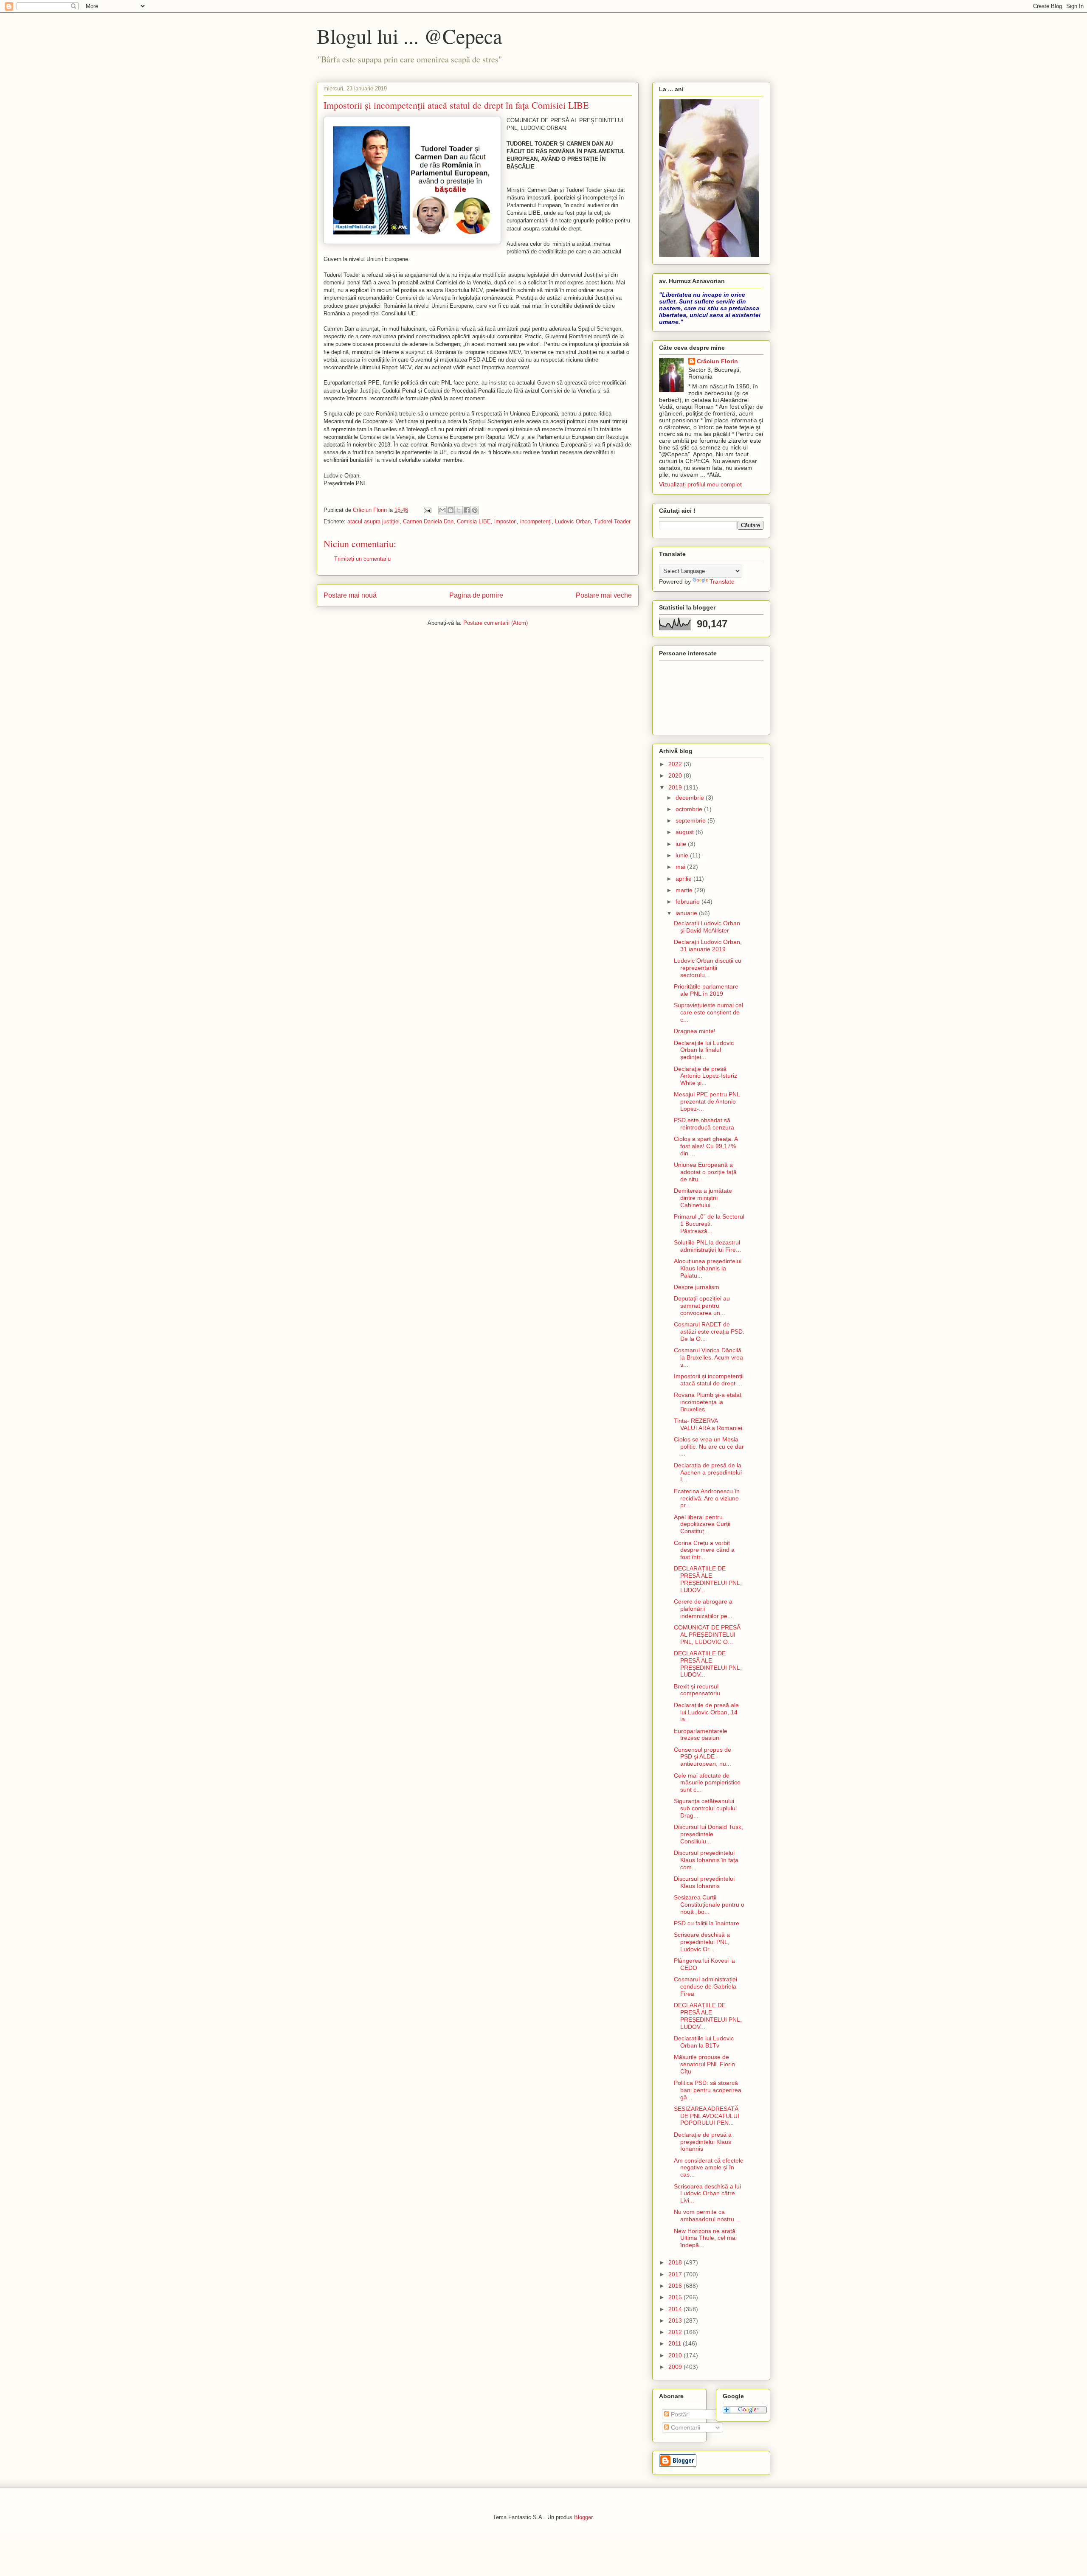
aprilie (684, 879)
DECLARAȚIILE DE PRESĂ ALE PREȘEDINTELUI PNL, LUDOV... (708, 1579)
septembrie (691, 820)
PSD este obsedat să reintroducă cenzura (704, 1124)
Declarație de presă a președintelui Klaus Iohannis (703, 2142)
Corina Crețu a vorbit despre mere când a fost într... (704, 1550)
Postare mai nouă (350, 595)
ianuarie (687, 913)
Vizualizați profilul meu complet (700, 484)
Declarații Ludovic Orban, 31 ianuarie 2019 (708, 945)
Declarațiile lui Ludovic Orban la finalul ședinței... (704, 1050)
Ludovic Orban (573, 521)
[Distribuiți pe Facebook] (467, 510)
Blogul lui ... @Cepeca (409, 36)
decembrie (691, 798)
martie (685, 890)
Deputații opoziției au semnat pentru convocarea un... (702, 1306)
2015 (676, 2297)
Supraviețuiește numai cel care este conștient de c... (708, 1012)
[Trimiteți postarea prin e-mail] (427, 510)
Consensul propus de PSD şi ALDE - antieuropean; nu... (703, 1757)
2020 (676, 775)
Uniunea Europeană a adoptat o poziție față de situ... (705, 1172)
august (686, 832)
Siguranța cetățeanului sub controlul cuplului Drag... (705, 1808)
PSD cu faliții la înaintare (707, 1923)
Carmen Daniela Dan (428, 521)
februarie (689, 902)
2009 (676, 2367)
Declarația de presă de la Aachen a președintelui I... (708, 1472)
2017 (676, 2274)
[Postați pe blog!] (451, 510)
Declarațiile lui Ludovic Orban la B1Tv (704, 2042)
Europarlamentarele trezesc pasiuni (701, 1735)
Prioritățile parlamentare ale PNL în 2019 (706, 990)
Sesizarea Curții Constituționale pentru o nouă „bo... (709, 1905)
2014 (676, 2309)
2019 (676, 787)
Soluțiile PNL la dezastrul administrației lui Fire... (707, 1246)
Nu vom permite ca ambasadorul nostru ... (707, 2215)
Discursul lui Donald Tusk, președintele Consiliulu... (708, 1834)
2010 (676, 2355)
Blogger (583, 2517)
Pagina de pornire (476, 595)
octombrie (690, 809)
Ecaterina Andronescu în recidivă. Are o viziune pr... (707, 1498)
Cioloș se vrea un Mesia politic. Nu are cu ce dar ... (709, 1447)
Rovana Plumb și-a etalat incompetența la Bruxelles (708, 1402)
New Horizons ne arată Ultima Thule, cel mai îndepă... (705, 2238)
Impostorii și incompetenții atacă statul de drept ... (709, 1380)
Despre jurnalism (697, 1287)
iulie (682, 844)
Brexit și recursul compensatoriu (697, 1690)
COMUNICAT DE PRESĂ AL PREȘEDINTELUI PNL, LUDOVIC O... (707, 1635)
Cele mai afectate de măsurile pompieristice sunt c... (707, 1783)
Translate (722, 581)
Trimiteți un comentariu (362, 559)
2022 (676, 764)
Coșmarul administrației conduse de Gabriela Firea (705, 1986)
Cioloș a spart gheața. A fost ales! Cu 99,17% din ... (706, 1146)
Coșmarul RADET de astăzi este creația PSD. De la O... (709, 1332)
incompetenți (536, 521)
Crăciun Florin (717, 361)
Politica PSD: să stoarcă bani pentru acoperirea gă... (708, 2090)
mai (681, 867)
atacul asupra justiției (373, 521)
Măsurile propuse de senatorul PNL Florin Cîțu (704, 2064)
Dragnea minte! (695, 1031)
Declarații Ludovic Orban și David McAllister (707, 927)
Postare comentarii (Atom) (496, 623)
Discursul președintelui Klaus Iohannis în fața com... (706, 1860)
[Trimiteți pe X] (459, 510)
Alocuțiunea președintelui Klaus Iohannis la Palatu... (708, 1268)
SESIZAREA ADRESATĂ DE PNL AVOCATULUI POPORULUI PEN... (707, 2116)
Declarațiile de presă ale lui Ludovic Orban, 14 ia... (706, 1712)
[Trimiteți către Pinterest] (475, 510)
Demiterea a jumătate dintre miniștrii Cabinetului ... (703, 1198)
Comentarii (685, 2427)
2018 (676, 2262)
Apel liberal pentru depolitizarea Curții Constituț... (702, 1524)
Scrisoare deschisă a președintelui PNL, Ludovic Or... (702, 1942)
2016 (676, 2286)
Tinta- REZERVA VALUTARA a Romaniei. (709, 1424)
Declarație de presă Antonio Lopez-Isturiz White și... (705, 1076)
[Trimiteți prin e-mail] (442, 510)
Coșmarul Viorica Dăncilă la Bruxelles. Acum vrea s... (708, 1357)
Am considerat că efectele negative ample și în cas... (709, 2168)
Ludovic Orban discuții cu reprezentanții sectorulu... (708, 968)
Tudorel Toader (612, 521)
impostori (505, 521)
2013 (676, 2320)
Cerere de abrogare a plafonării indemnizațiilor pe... (703, 1609)
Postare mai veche (604, 595)
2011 (676, 2343)
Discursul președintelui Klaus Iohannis (704, 1882)
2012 (676, 2332)
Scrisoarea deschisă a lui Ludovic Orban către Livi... (707, 2194)
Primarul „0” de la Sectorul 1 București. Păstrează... (709, 1224)
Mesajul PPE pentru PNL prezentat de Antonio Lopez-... (707, 1101)
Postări (679, 2414)
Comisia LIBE (474, 521)
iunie (683, 855)
